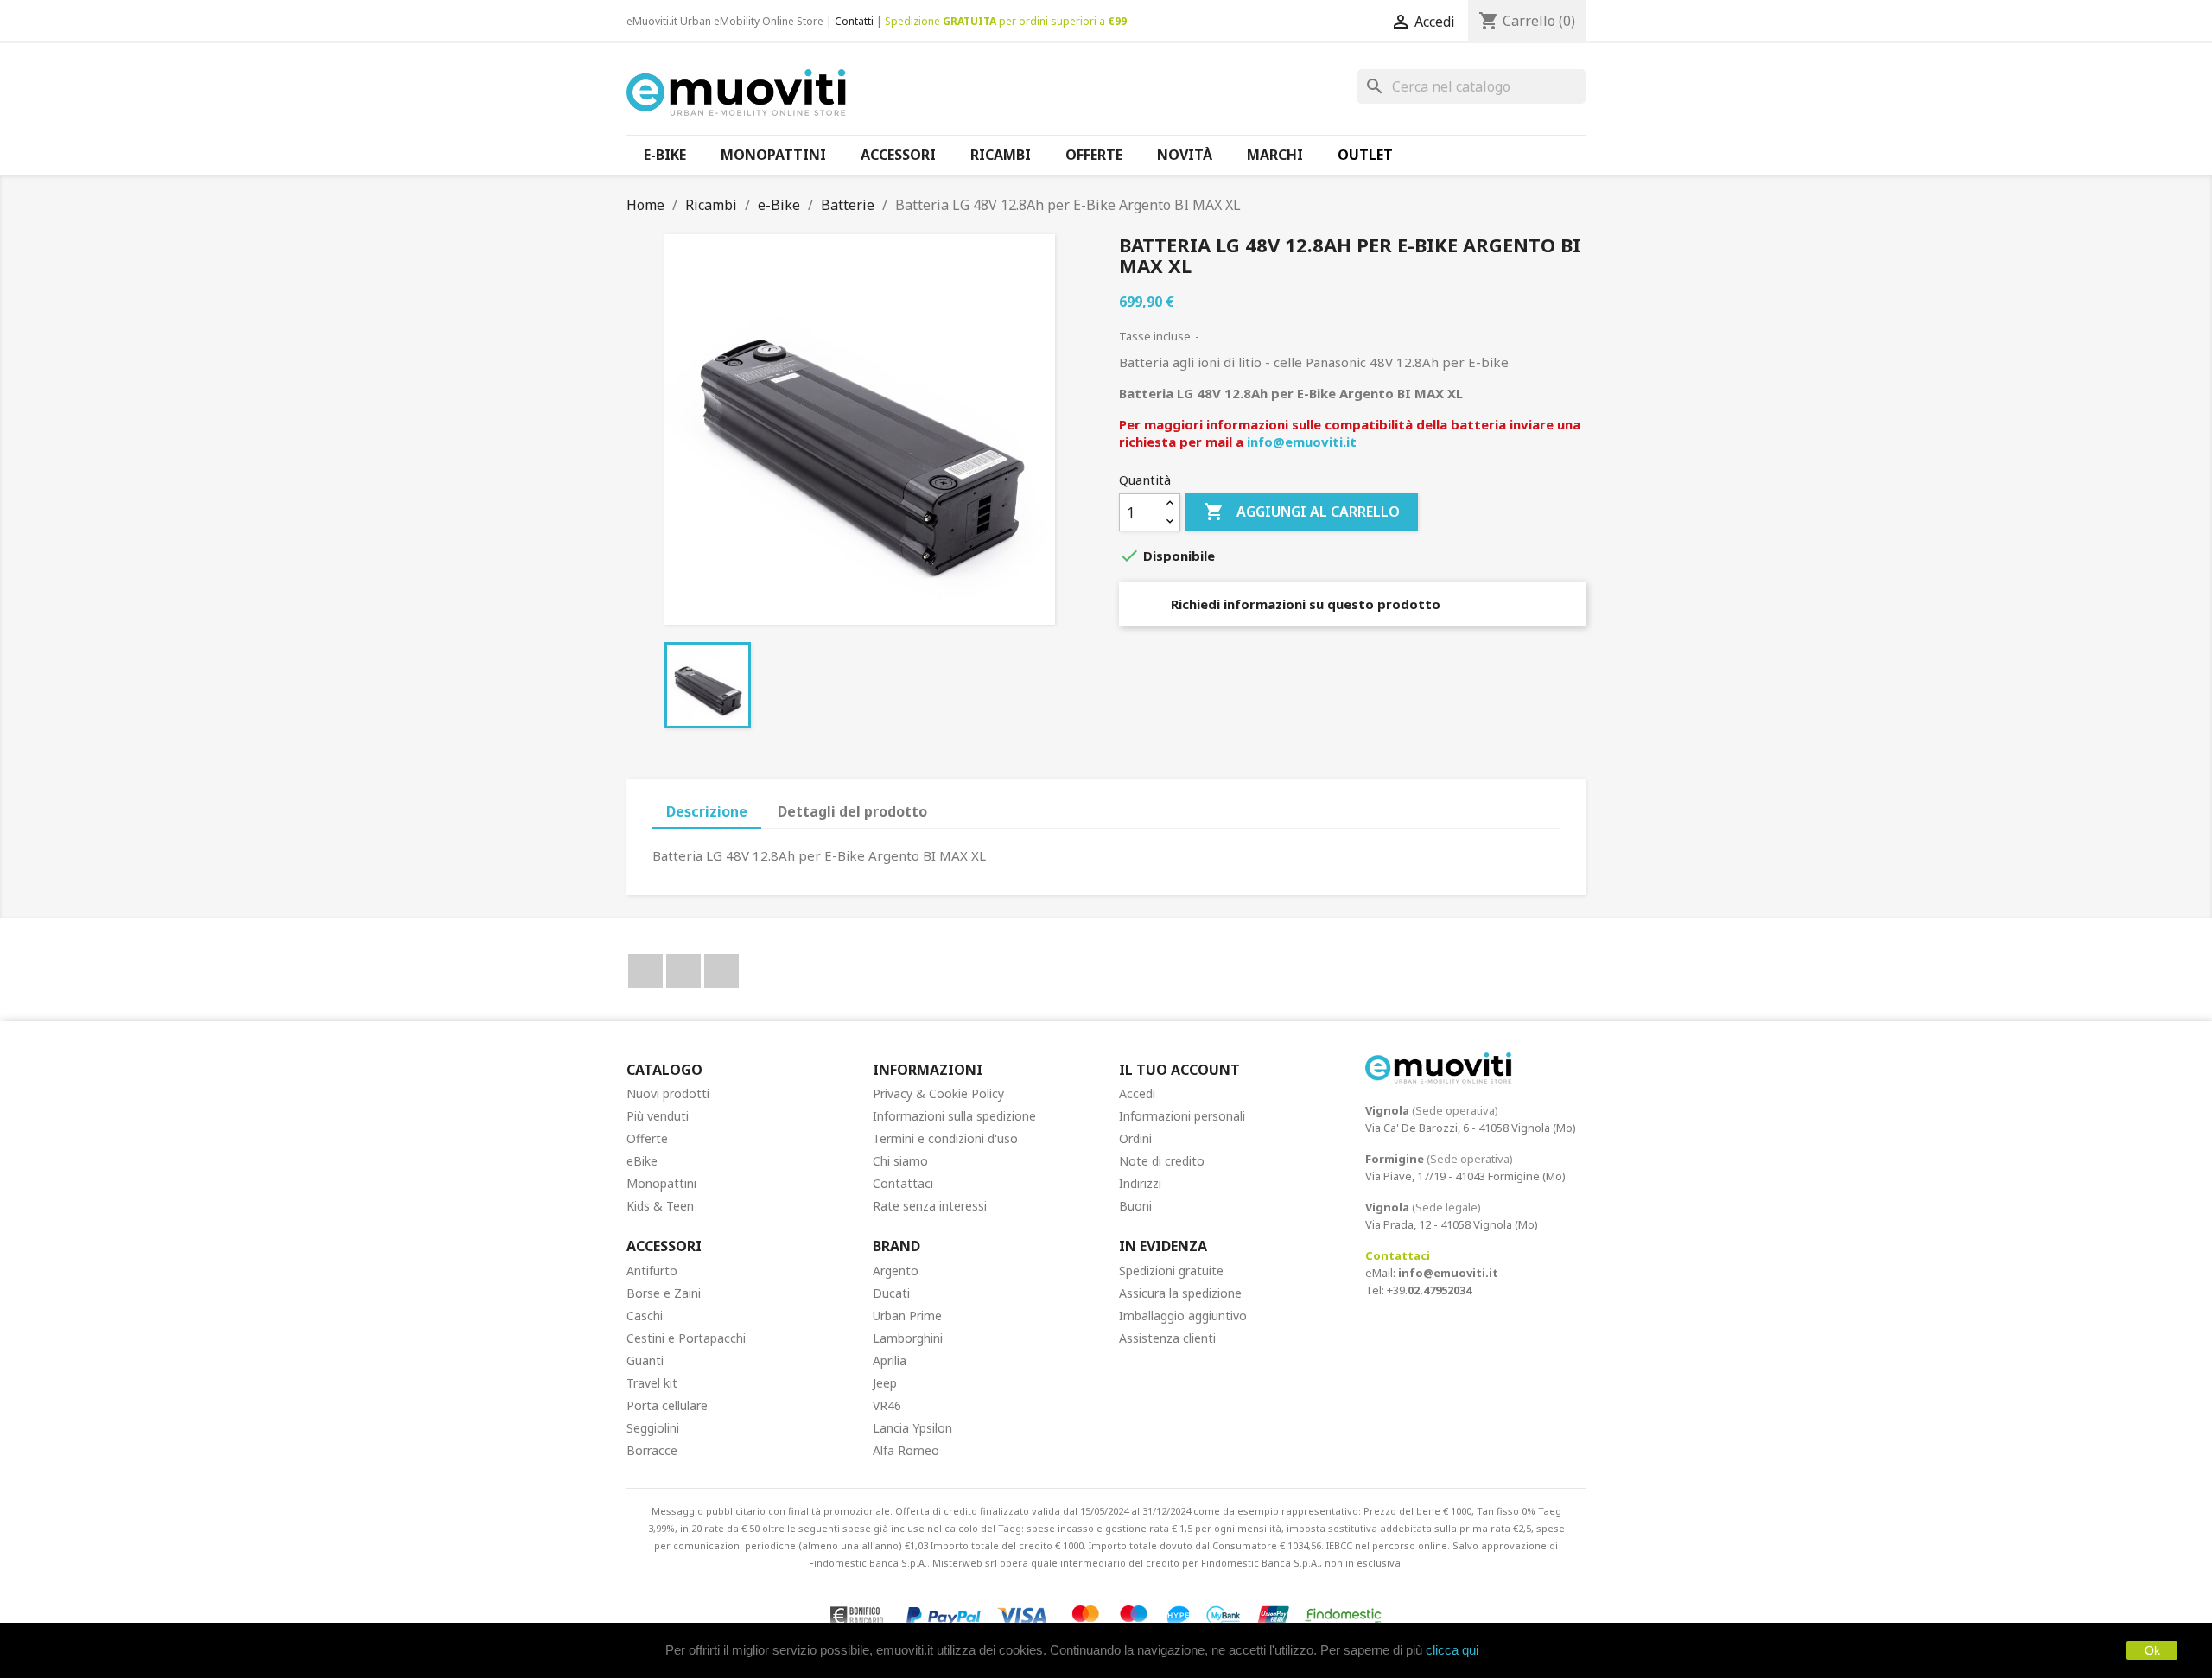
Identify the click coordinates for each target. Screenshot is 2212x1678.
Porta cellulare (667, 1405)
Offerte (647, 1138)
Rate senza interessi (930, 1206)
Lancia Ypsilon (912, 1428)
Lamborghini (908, 1338)
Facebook (645, 971)
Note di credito (1162, 1161)
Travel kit (652, 1383)
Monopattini (661, 1183)
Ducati (891, 1293)
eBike (642, 1161)
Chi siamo (900, 1161)
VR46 (887, 1405)
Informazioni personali (1182, 1116)
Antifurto (652, 1271)
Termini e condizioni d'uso (945, 1138)
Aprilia (890, 1360)
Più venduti (658, 1116)
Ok (2152, 1650)
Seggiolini (653, 1428)
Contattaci (903, 1183)
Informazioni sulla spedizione (954, 1116)
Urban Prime (907, 1316)
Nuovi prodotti (668, 1093)
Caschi (645, 1316)
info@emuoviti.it (1302, 442)
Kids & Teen (660, 1206)
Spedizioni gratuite (1171, 1271)
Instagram (721, 971)
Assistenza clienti (1167, 1338)
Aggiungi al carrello (1302, 512)
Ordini (1135, 1138)
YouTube (683, 971)
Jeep (885, 1383)
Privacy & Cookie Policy (938, 1093)
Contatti (854, 21)
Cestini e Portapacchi (686, 1338)
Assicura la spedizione (1180, 1293)
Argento (896, 1271)
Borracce (652, 1450)
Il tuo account (1179, 1070)
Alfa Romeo (906, 1450)
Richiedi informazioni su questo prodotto (1304, 604)
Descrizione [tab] (707, 811)
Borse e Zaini (664, 1293)
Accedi (1137, 1093)
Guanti (645, 1360)
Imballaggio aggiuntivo (1183, 1316)
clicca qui (1452, 1650)
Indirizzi (1140, 1183)
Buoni (1135, 1206)
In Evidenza (1163, 1246)
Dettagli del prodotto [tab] (852, 811)
